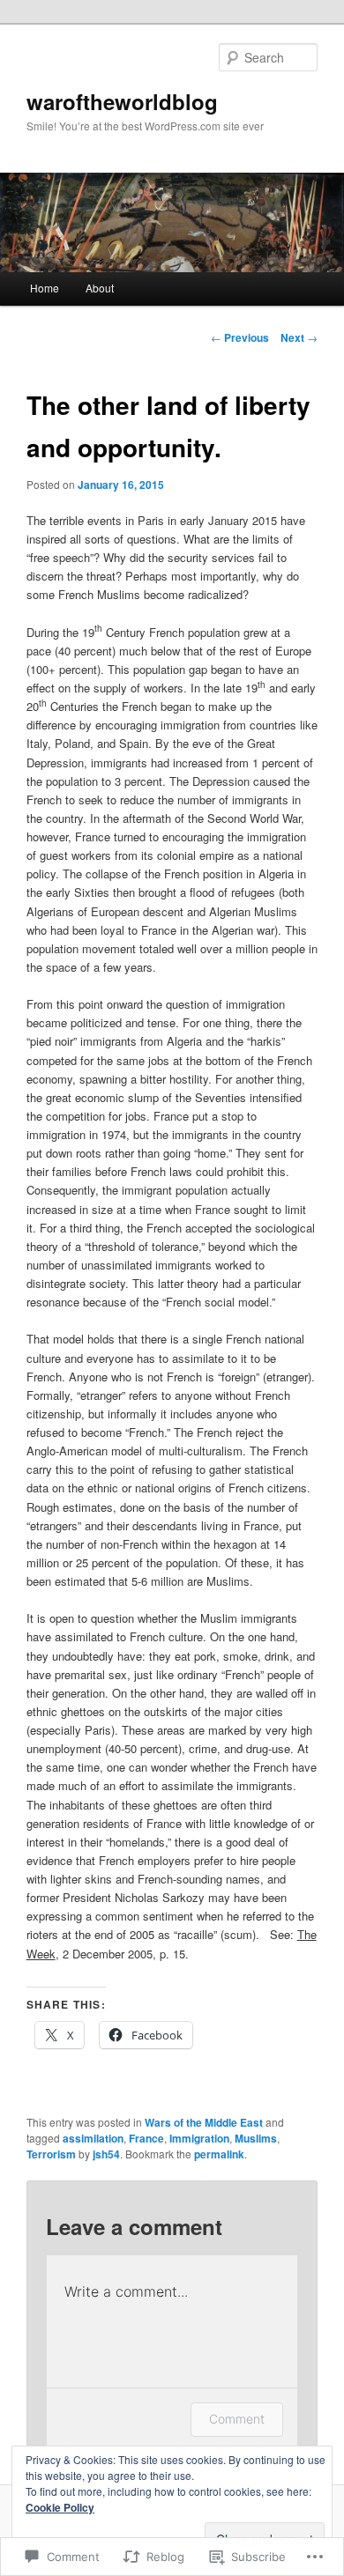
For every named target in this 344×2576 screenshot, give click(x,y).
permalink (219, 2154)
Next (299, 337)
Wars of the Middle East (204, 2122)
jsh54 (106, 2154)
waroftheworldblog (122, 101)
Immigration (199, 2138)
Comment (237, 2419)
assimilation (93, 2138)
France (146, 2138)
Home (45, 288)
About (100, 288)
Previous (240, 337)
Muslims (256, 2138)
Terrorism (51, 2154)
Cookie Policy (60, 2507)
